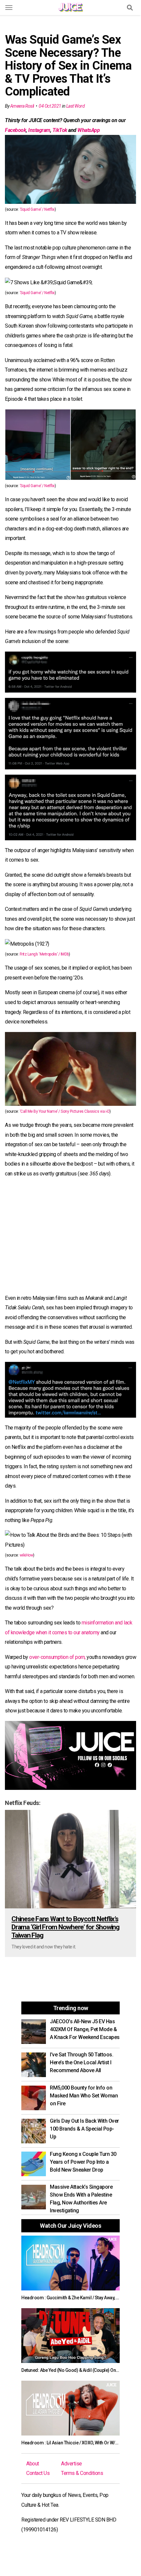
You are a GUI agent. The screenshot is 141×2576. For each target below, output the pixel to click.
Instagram (39, 130)
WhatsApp (89, 130)
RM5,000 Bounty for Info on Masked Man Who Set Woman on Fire (84, 2096)
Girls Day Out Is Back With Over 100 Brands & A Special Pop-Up (84, 2129)
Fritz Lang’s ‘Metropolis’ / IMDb (44, 954)
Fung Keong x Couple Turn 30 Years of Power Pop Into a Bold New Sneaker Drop (83, 2162)
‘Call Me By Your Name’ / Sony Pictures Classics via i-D (65, 1111)
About (33, 2464)
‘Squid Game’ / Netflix (37, 209)
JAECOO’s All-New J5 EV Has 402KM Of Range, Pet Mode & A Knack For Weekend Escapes (85, 2029)
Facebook (15, 130)
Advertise (71, 2464)
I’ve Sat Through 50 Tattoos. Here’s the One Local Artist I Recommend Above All (81, 2062)
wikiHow (27, 1555)
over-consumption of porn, (57, 1657)
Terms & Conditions (82, 2473)
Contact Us (38, 2473)
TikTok (60, 130)
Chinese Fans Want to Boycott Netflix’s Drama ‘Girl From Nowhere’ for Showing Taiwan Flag (65, 1927)
